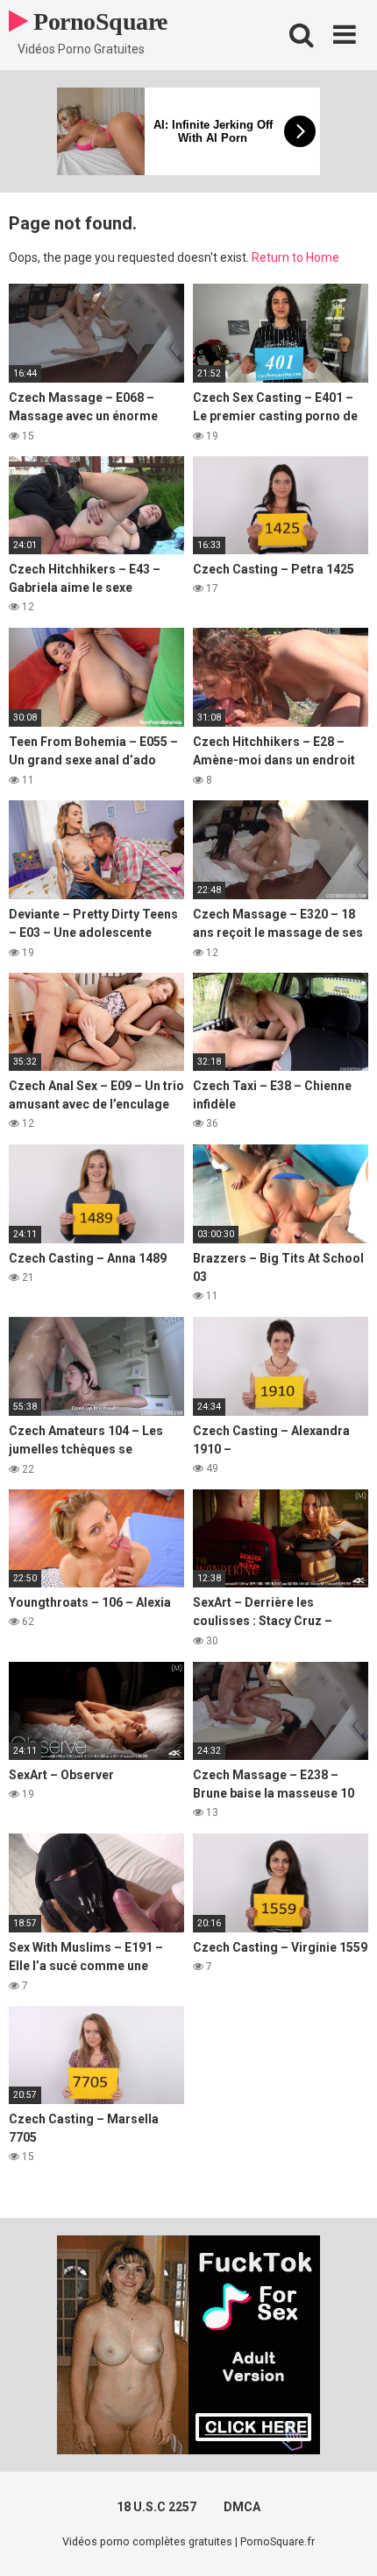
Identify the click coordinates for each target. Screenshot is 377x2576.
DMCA (242, 2507)
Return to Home (295, 257)
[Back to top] (345, 2541)
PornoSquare (98, 21)
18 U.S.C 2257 (156, 2507)
